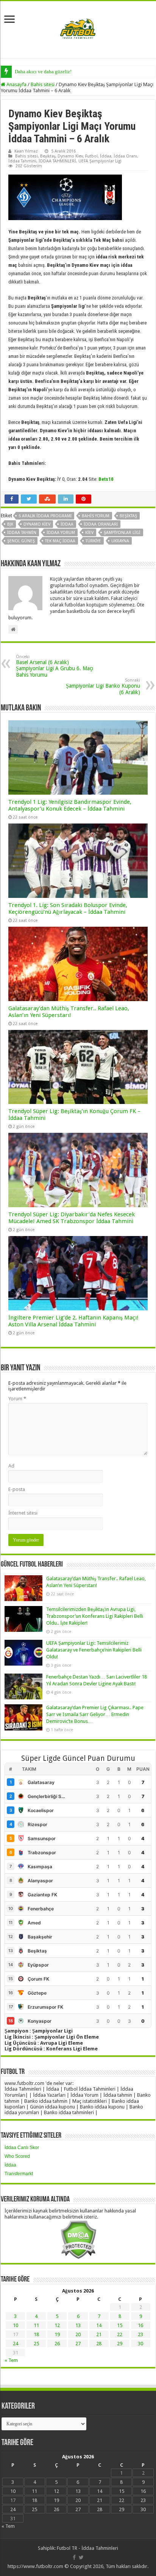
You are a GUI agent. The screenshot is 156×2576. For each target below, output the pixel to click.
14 (99, 2325)
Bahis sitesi (43, 84)
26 (57, 2344)
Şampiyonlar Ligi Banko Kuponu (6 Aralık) (103, 687)
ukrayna (120, 541)
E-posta (17, 1489)
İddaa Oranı (125, 156)
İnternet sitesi (23, 1513)
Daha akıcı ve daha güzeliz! (43, 72)
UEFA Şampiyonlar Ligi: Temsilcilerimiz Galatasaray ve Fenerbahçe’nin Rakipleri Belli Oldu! (94, 1650)
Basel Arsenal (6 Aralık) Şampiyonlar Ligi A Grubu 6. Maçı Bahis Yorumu (55, 666)
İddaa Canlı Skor (22, 2148)
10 (16, 2325)
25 (36, 2344)
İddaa (106, 156)
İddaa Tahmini (22, 161)
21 (99, 2334)
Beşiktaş (48, 156)
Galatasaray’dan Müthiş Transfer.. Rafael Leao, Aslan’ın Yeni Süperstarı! (69, 1012)
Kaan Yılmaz (26, 151)
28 (99, 2344)
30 (140, 2344)
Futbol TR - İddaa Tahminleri (87, 2548)
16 (140, 2325)
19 (57, 2334)
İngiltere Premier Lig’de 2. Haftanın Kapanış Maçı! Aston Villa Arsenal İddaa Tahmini (73, 1321)
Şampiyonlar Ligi (122, 533)
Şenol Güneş (21, 541)
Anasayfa (16, 84)
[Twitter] (81, 2557)
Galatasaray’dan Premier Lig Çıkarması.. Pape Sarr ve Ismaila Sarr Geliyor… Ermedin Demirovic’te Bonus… (95, 1714)
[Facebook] (74, 2557)
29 (120, 2344)
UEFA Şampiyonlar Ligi (100, 161)
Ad (11, 1466)
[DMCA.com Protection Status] (78, 2239)
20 (78, 2334)
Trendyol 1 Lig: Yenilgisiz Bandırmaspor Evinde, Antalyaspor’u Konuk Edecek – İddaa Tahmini (70, 805)
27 (78, 2344)
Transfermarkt (19, 2174)
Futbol (91, 156)
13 (78, 2325)
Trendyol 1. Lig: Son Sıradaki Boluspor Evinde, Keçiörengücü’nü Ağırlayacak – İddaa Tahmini (68, 909)
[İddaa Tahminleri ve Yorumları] (78, 29)
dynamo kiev (37, 524)
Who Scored (17, 2156)
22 (120, 2334)
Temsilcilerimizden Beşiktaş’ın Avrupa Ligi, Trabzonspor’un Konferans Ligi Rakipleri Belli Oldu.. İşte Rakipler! (95, 1616)
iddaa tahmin (22, 533)
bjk (10, 524)
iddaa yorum (61, 533)
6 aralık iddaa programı (45, 516)
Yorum (17, 1399)
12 (57, 2325)
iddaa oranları (101, 524)
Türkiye (93, 541)
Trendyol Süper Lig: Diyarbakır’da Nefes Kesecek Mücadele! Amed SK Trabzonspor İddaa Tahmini (72, 1218)
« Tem (11, 2360)
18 (36, 2334)
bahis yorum (96, 516)
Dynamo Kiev (70, 156)
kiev (89, 533)
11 (36, 2325)
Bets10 (106, 479)
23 (140, 2334)
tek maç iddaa (60, 541)
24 (16, 2344)
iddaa (67, 524)
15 (120, 2325)
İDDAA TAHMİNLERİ (57, 161)
